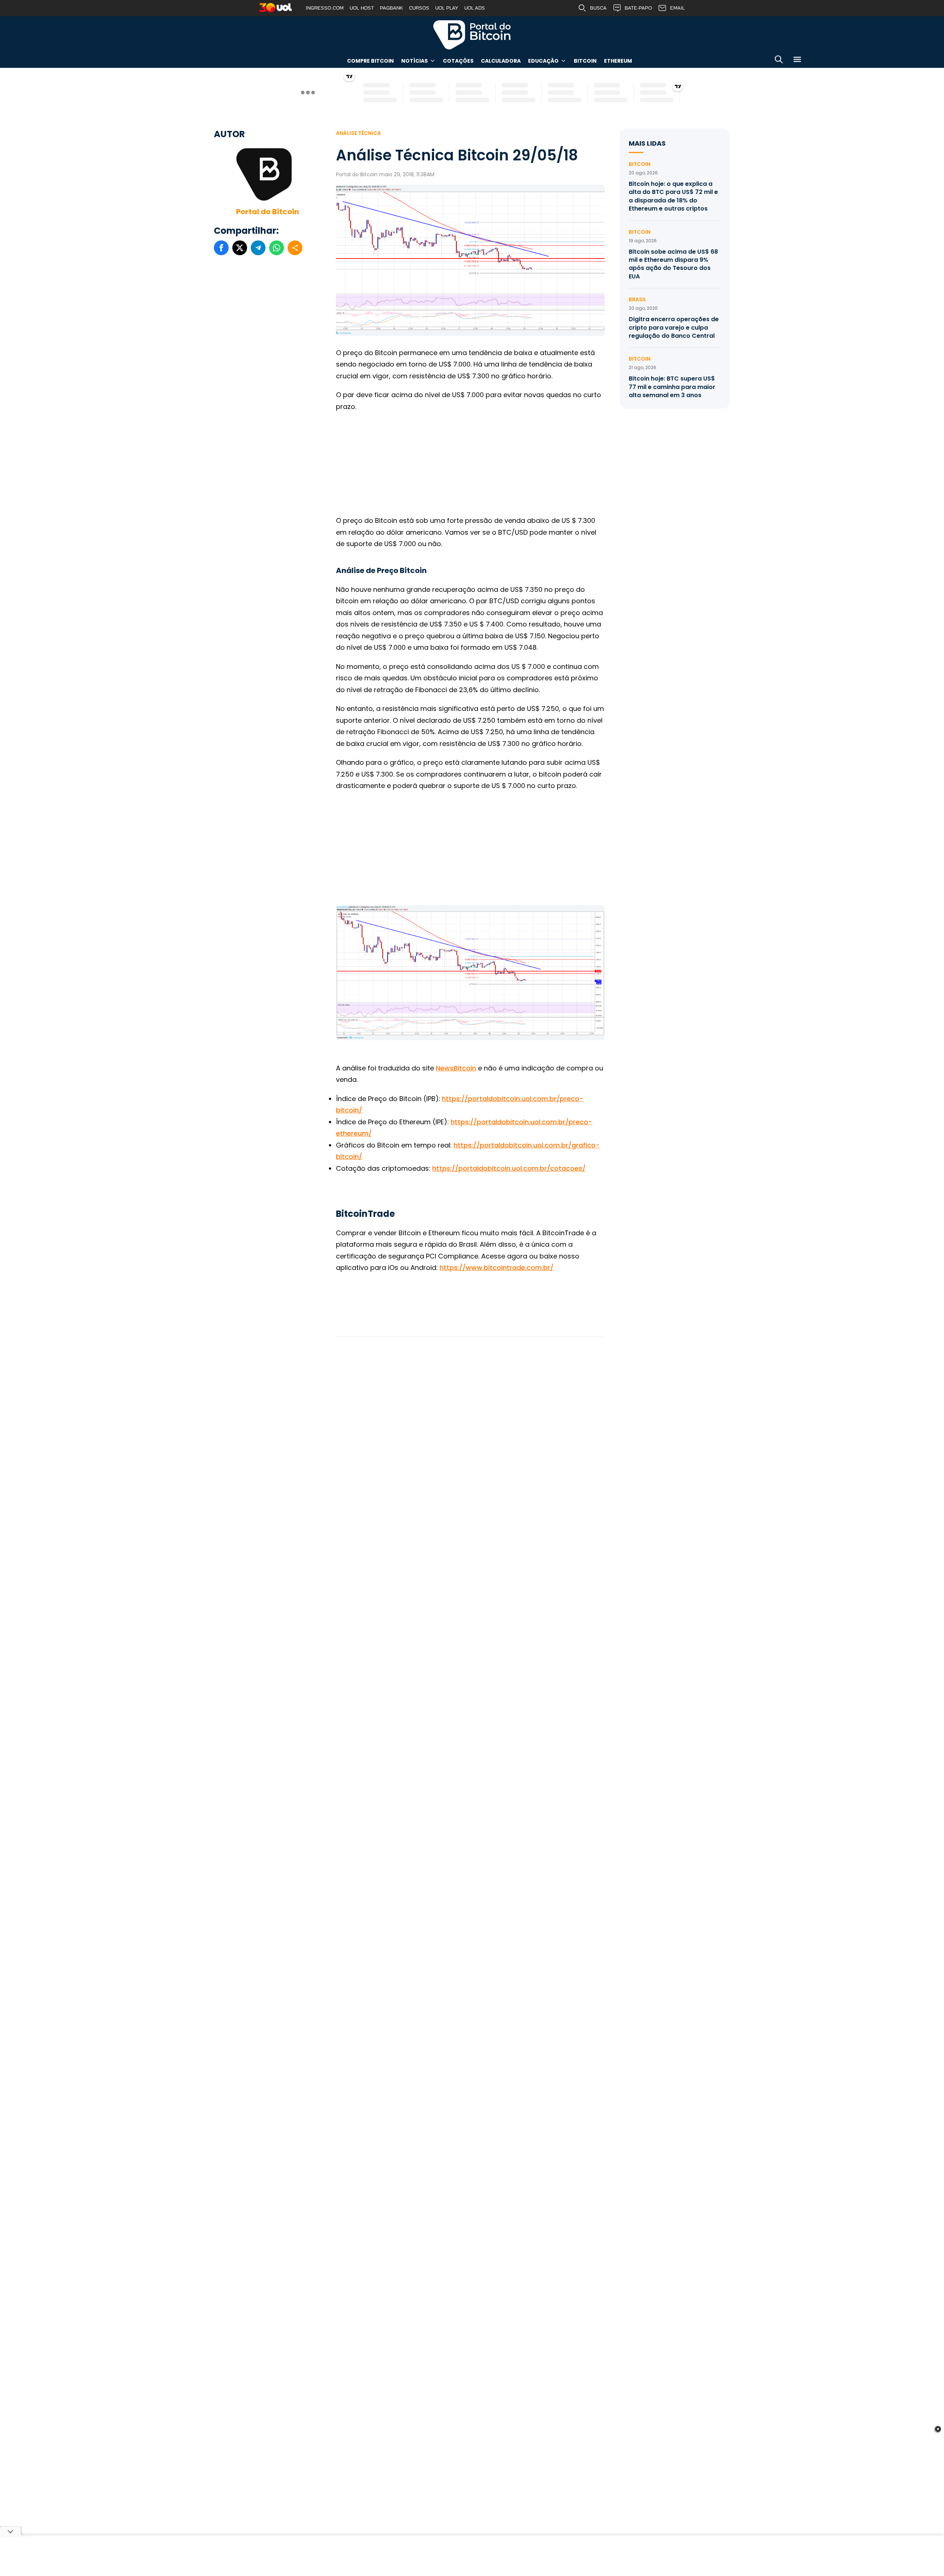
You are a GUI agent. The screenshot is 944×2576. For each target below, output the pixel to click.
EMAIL (677, 8)
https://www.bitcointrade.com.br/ (497, 1268)
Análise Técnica (358, 133)
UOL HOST (362, 8)
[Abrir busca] (779, 61)
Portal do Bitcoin (472, 35)
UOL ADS (475, 8)
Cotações (458, 61)
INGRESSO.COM (325, 8)
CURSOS (419, 8)
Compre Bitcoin (370, 61)
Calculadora (501, 61)
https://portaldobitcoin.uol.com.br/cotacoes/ (509, 1168)
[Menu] (797, 61)
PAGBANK (391, 8)
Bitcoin (585, 61)
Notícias (414, 61)
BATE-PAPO (638, 8)
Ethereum (618, 61)
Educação (543, 61)
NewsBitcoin (456, 1068)
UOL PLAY (447, 8)
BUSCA (598, 8)
